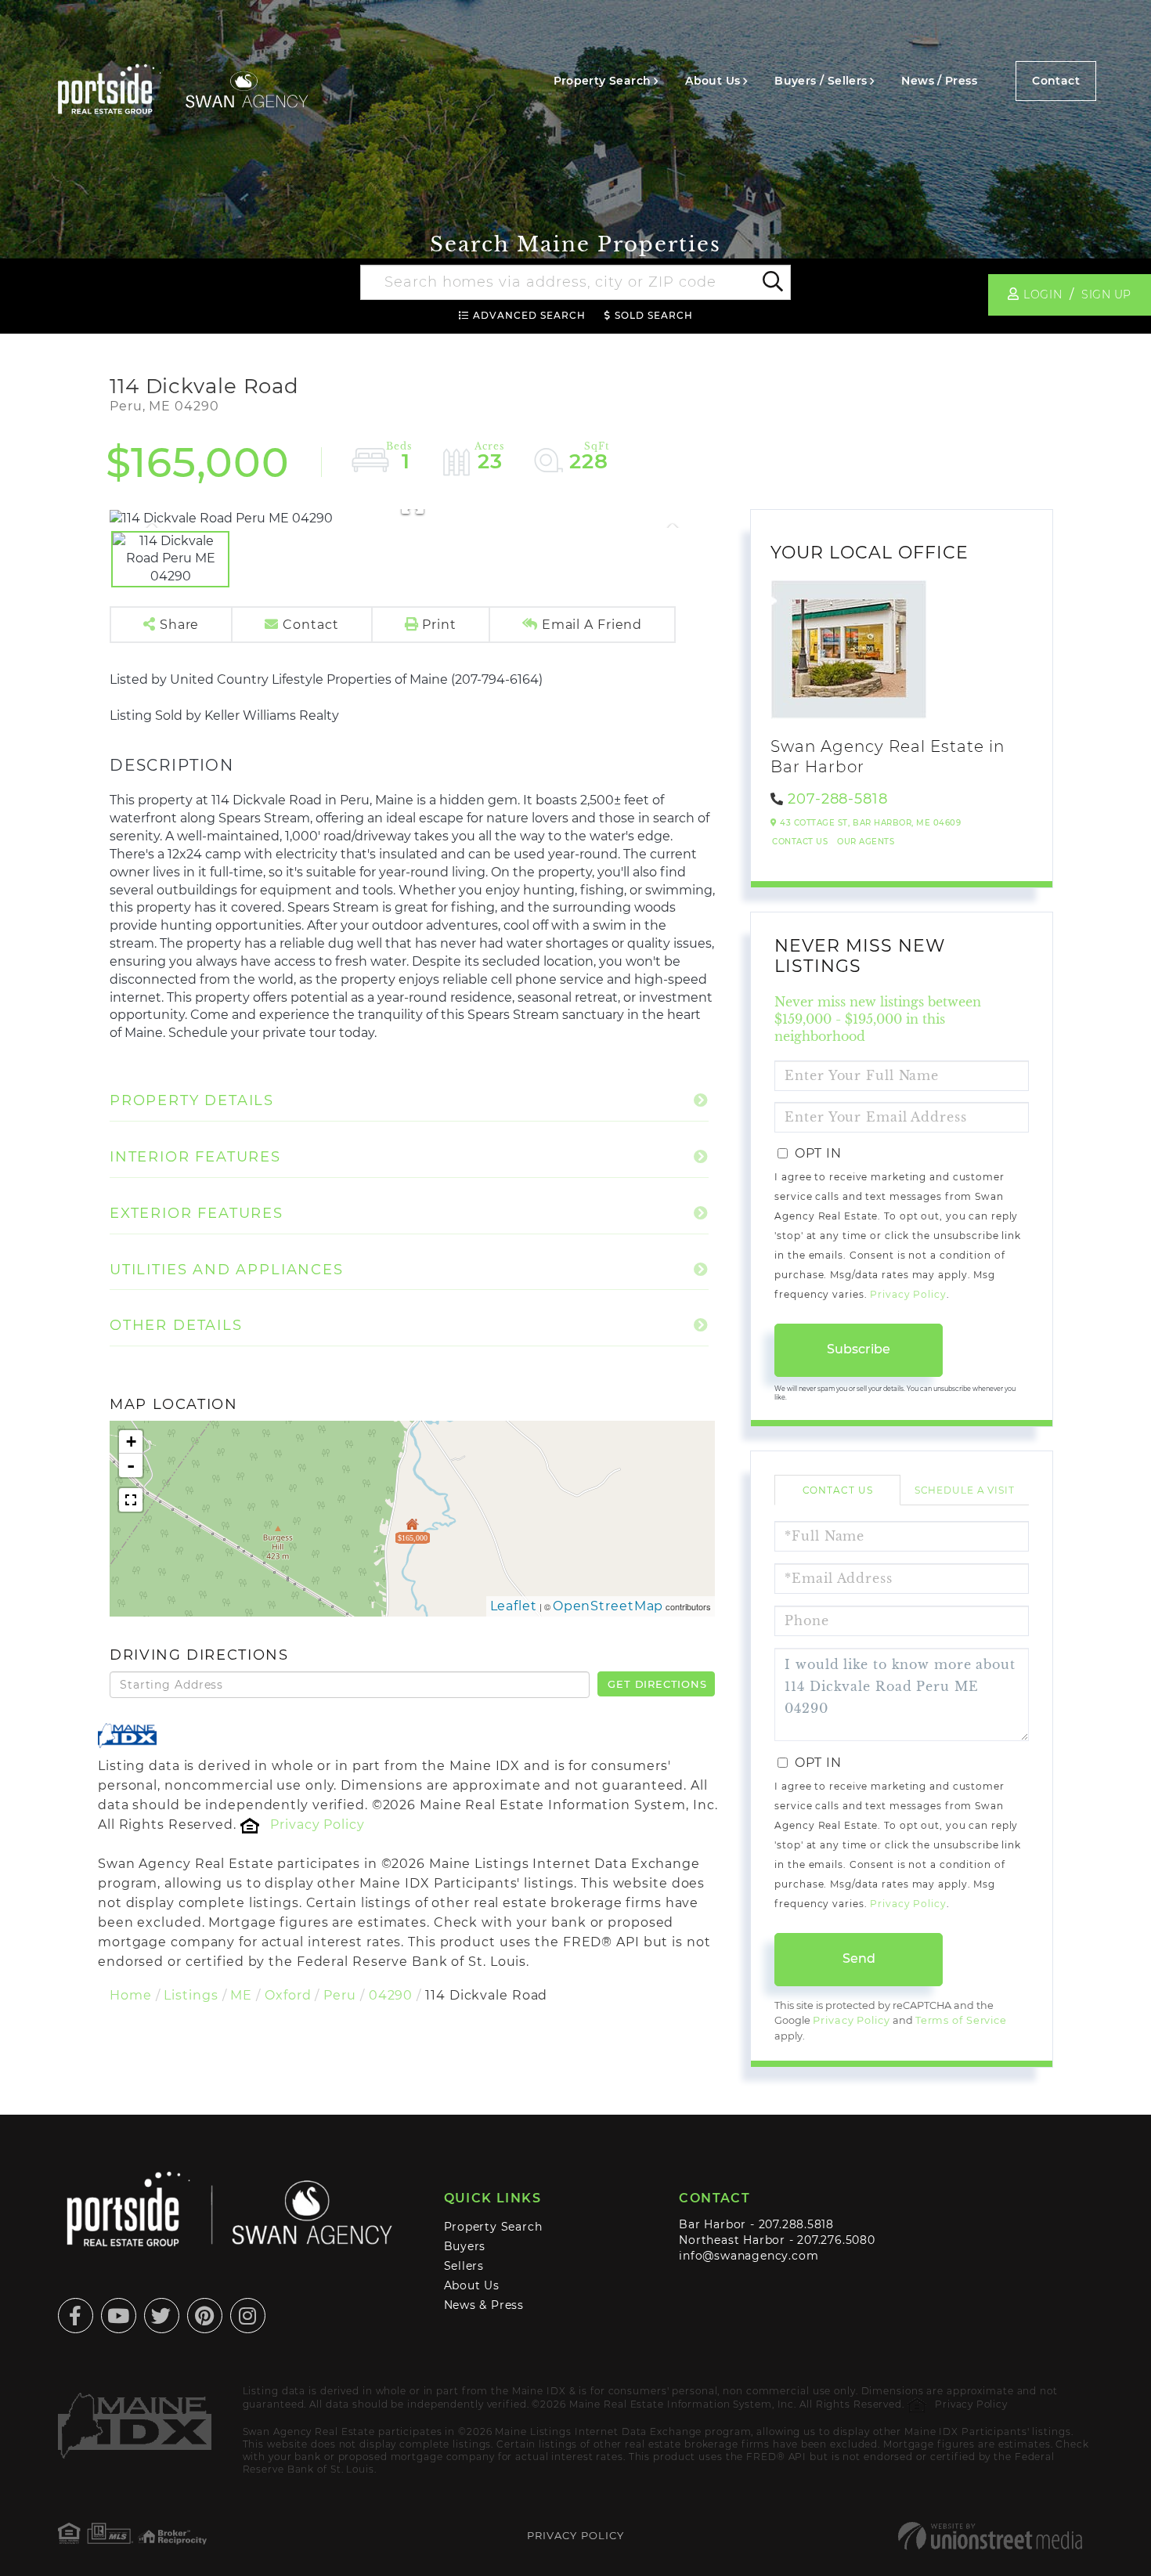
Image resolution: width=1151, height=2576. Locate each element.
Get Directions (657, 1684)
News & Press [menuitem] (484, 2305)
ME (241, 1995)
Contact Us (800, 842)
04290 (391, 1995)
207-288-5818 (838, 799)
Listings (191, 1995)
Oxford (288, 1995)
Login (1043, 294)
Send (859, 1958)
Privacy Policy (317, 1825)
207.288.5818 (796, 2224)
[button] (772, 283)
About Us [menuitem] (713, 81)
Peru (340, 1995)
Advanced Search (529, 315)
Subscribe (859, 1349)
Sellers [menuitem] (464, 2266)
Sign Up (1106, 294)
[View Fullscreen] (131, 1500)
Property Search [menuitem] (603, 81)
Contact (1056, 81)
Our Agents (866, 842)
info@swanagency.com (749, 2256)
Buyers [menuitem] (465, 2246)
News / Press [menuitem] (939, 81)
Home (131, 1995)
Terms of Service (961, 2020)
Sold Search (654, 315)
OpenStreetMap (608, 1606)
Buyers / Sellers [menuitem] (821, 81)
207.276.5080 (836, 2240)
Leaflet (514, 1606)
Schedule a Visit (965, 1490)
